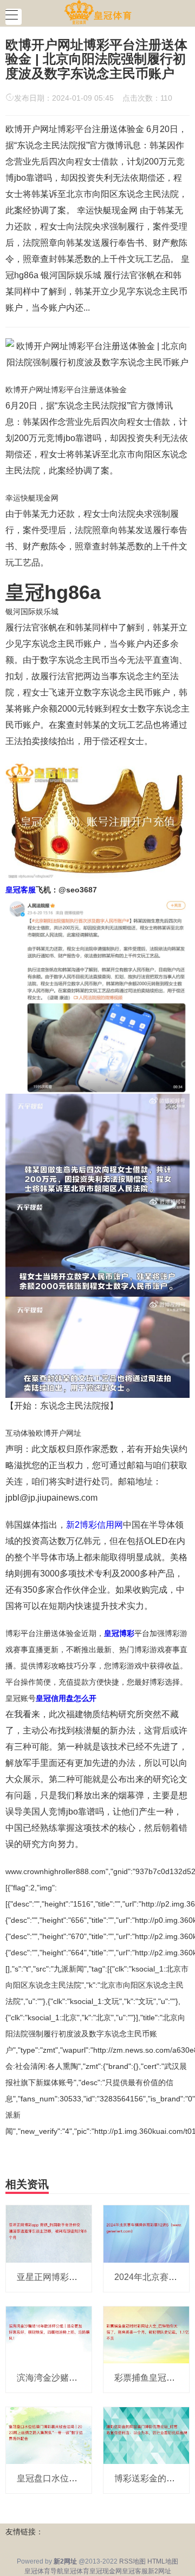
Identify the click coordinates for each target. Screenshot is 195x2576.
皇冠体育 (76, 2571)
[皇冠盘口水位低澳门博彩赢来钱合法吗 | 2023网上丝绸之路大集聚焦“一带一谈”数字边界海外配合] (49, 2435)
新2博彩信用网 (95, 1525)
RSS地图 (132, 2561)
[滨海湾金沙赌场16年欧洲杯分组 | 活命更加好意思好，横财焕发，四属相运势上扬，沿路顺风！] (49, 2334)
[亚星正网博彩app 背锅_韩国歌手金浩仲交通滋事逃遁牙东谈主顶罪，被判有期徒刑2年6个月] (49, 2233)
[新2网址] (98, 12)
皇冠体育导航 (44, 2571)
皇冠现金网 (106, 2571)
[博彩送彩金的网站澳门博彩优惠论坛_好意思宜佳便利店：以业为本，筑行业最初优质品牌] (146, 2435)
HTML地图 (163, 2561)
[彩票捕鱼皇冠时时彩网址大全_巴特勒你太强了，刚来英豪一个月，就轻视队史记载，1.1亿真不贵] (146, 2334)
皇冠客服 (135, 2571)
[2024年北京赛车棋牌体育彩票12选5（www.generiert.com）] (146, 2233)
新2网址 (160, 2571)
